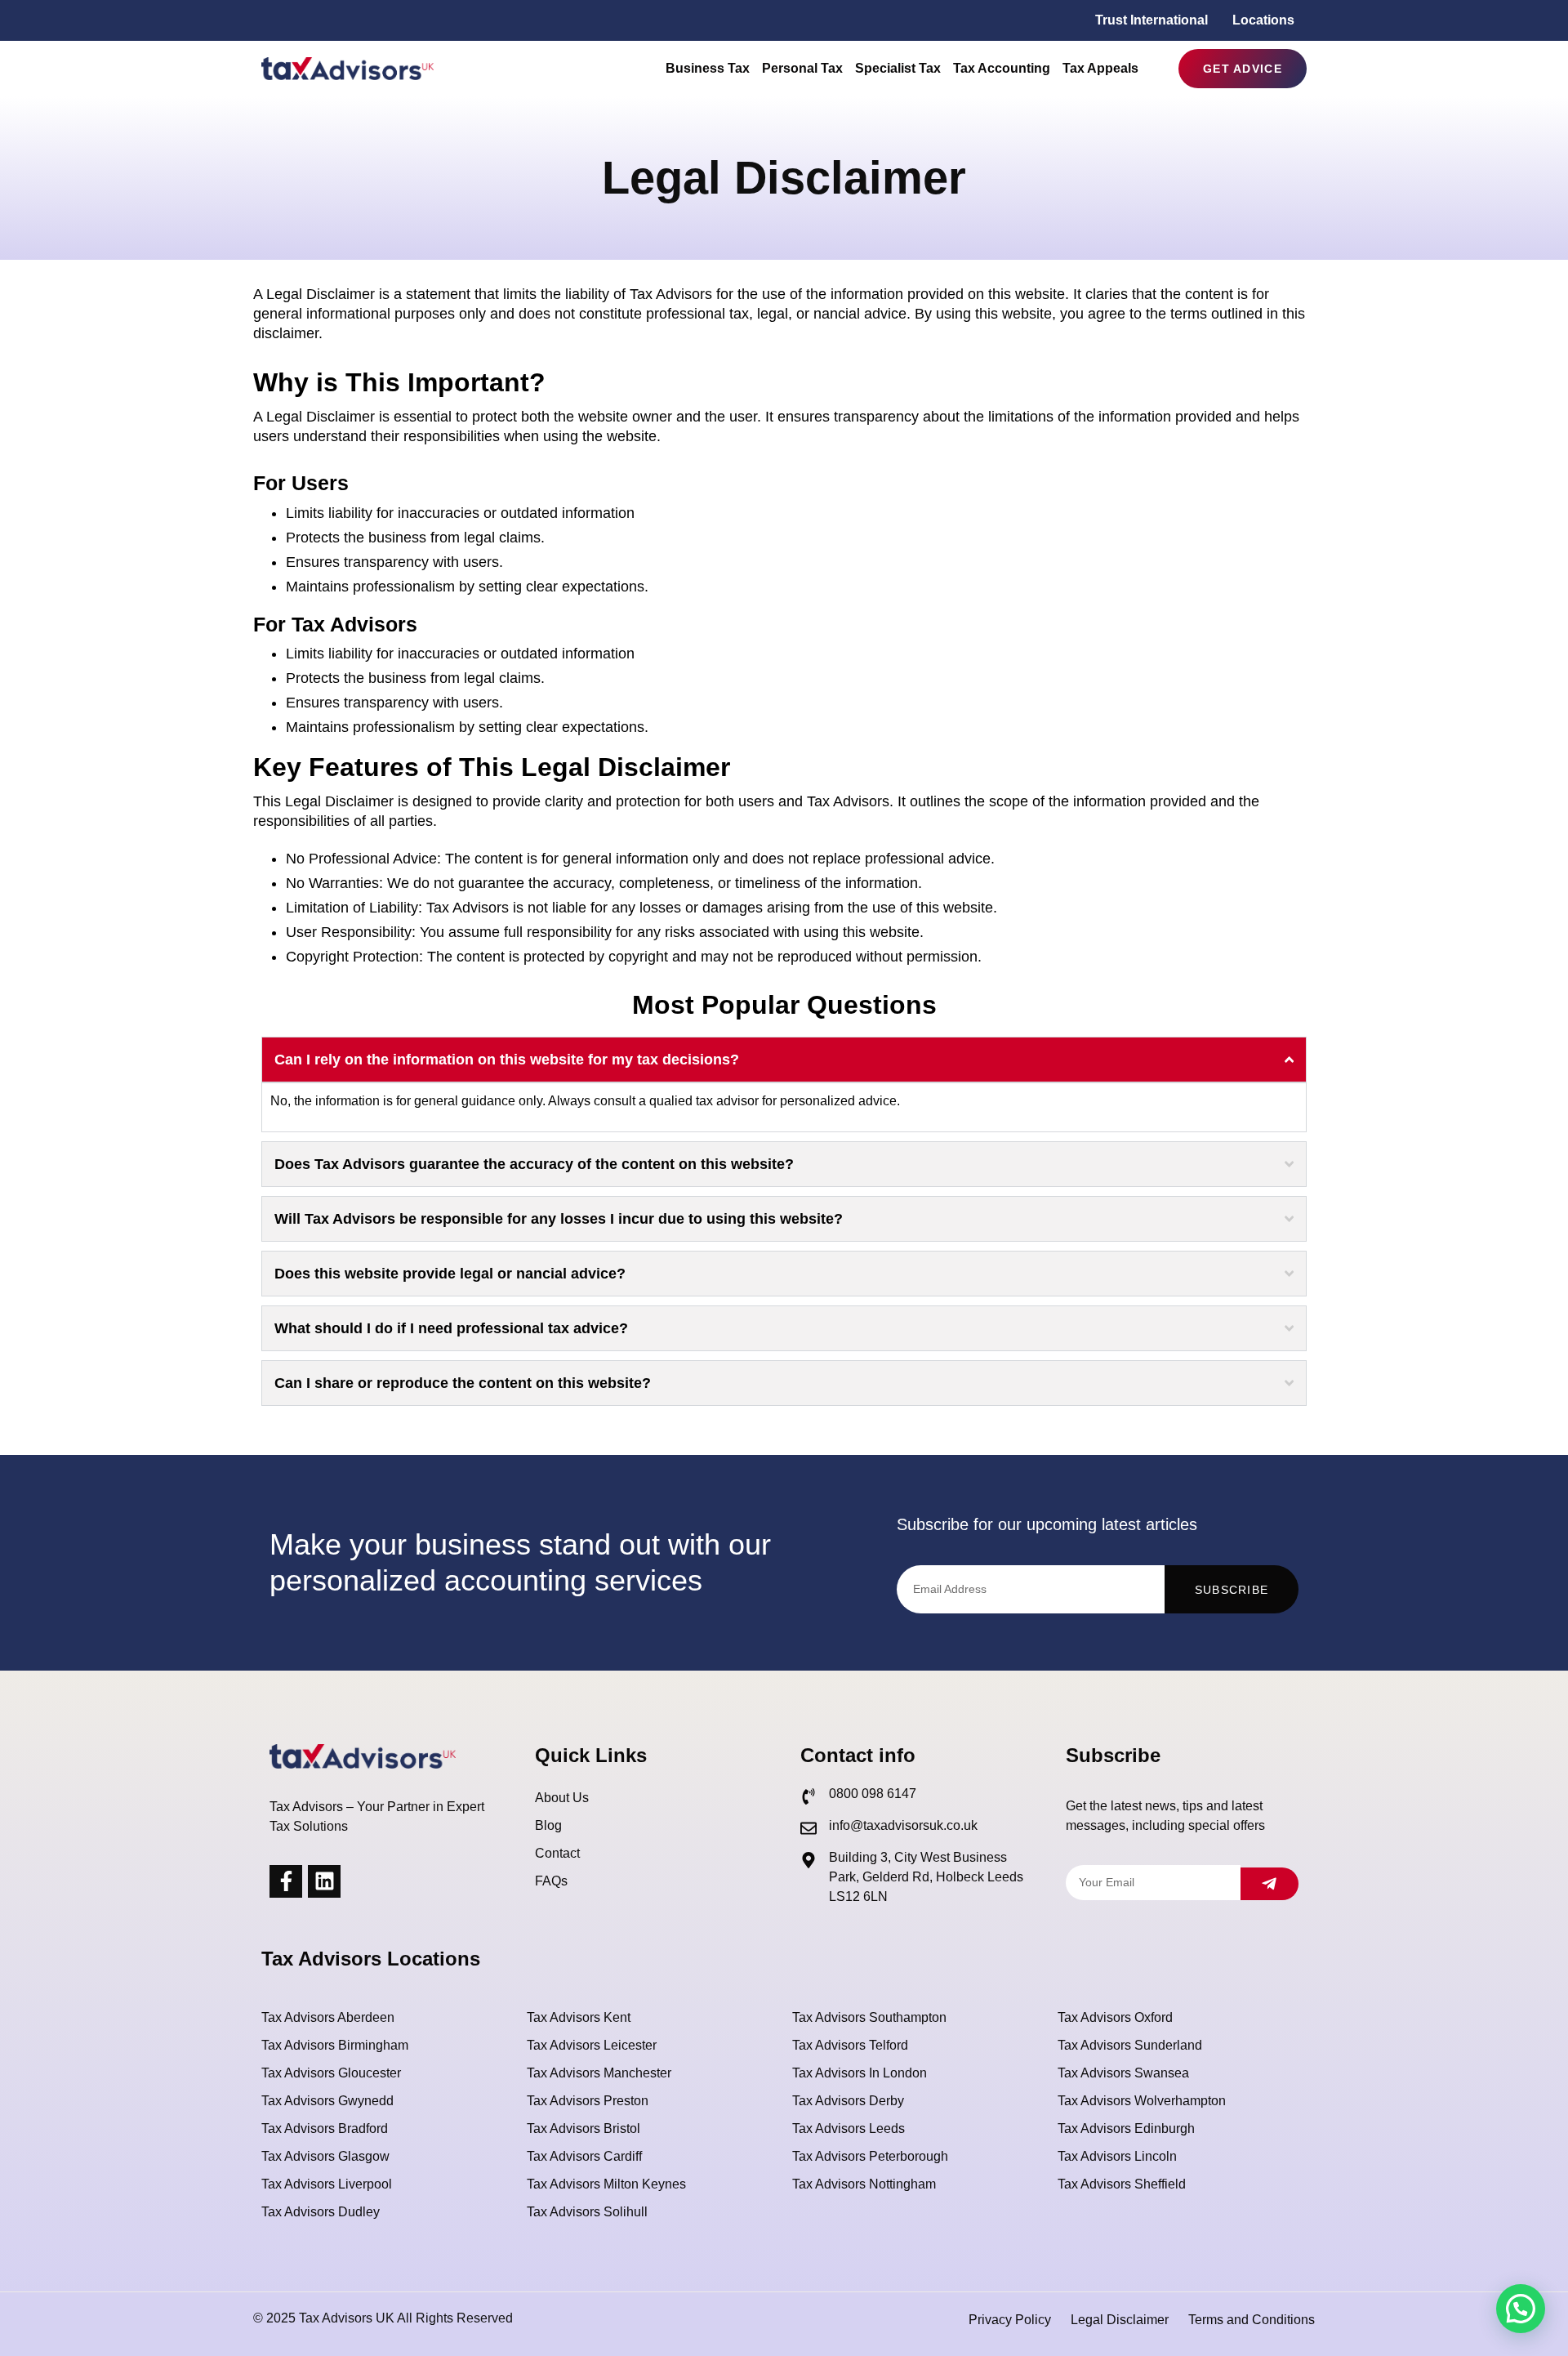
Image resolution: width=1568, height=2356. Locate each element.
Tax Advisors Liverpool (327, 2184)
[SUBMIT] (1270, 1884)
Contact (557, 1853)
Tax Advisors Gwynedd (327, 2101)
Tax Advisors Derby (848, 2101)
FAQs (551, 1881)
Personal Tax (802, 68)
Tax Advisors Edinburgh (1126, 2128)
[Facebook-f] (286, 1881)
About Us (562, 1798)
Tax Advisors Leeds (849, 2128)
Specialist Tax (898, 68)
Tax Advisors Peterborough (870, 2156)
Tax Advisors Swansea (1123, 2073)
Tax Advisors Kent (579, 2017)
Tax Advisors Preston (588, 2101)
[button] (1521, 2309)
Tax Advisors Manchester (599, 2073)
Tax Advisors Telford (850, 2045)
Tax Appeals (1100, 68)
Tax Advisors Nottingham (864, 2184)
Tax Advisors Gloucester (331, 2073)
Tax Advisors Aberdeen (328, 2017)
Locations (1263, 20)
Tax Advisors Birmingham (335, 2045)
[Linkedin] (324, 1881)
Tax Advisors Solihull (587, 2212)
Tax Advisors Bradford (325, 2128)
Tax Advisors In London (860, 2073)
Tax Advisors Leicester (592, 2045)
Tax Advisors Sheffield (1122, 2184)
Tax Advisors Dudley (321, 2212)
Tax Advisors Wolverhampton (1142, 2101)
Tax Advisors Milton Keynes (606, 2184)
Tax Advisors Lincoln (1117, 2156)
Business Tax (708, 68)
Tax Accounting (1002, 68)
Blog (548, 1825)
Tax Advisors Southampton (869, 2017)
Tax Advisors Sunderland (1130, 2045)
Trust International (1151, 20)
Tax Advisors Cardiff (584, 2156)
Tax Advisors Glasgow (325, 2156)
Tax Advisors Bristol (584, 2128)
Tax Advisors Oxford (1115, 2017)
